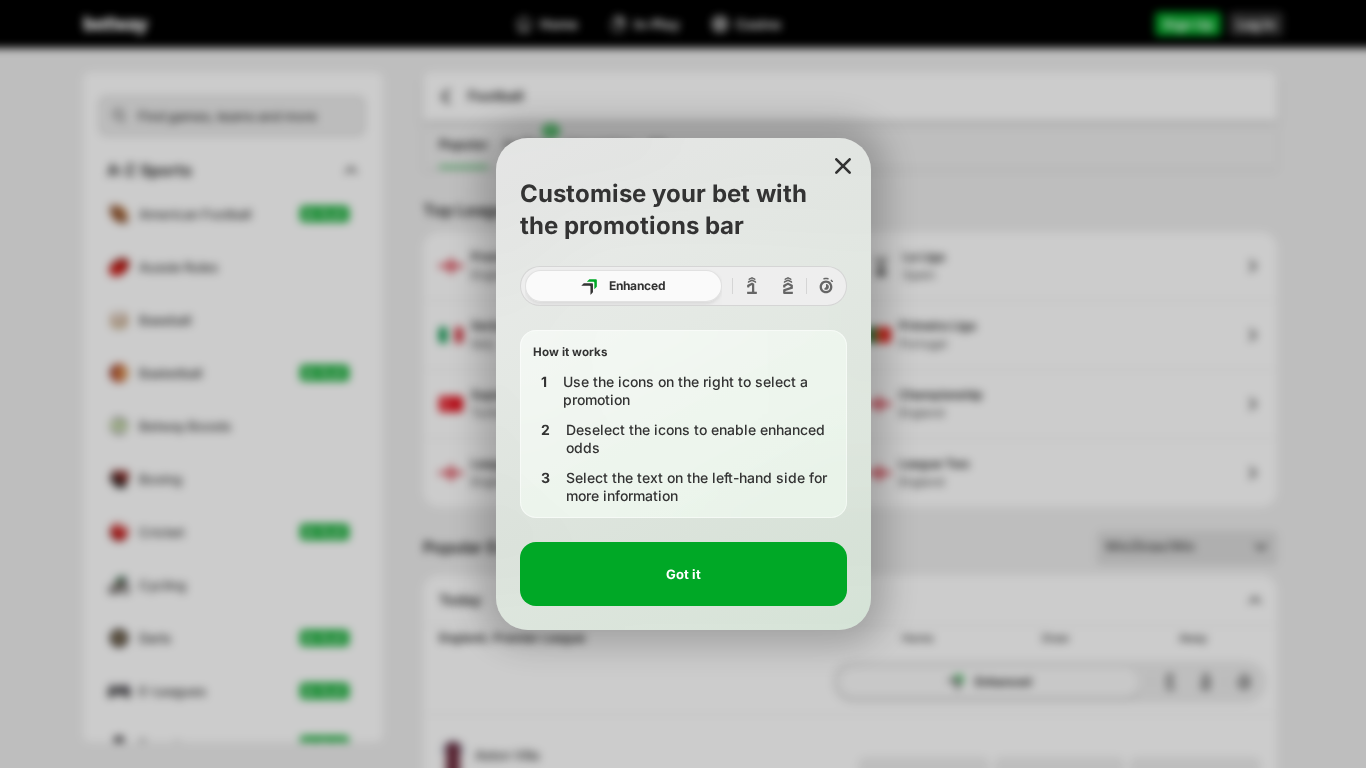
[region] (683, 669)
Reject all (1052, 666)
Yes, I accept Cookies (1052, 620)
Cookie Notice (577, 659)
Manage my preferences (1052, 717)
